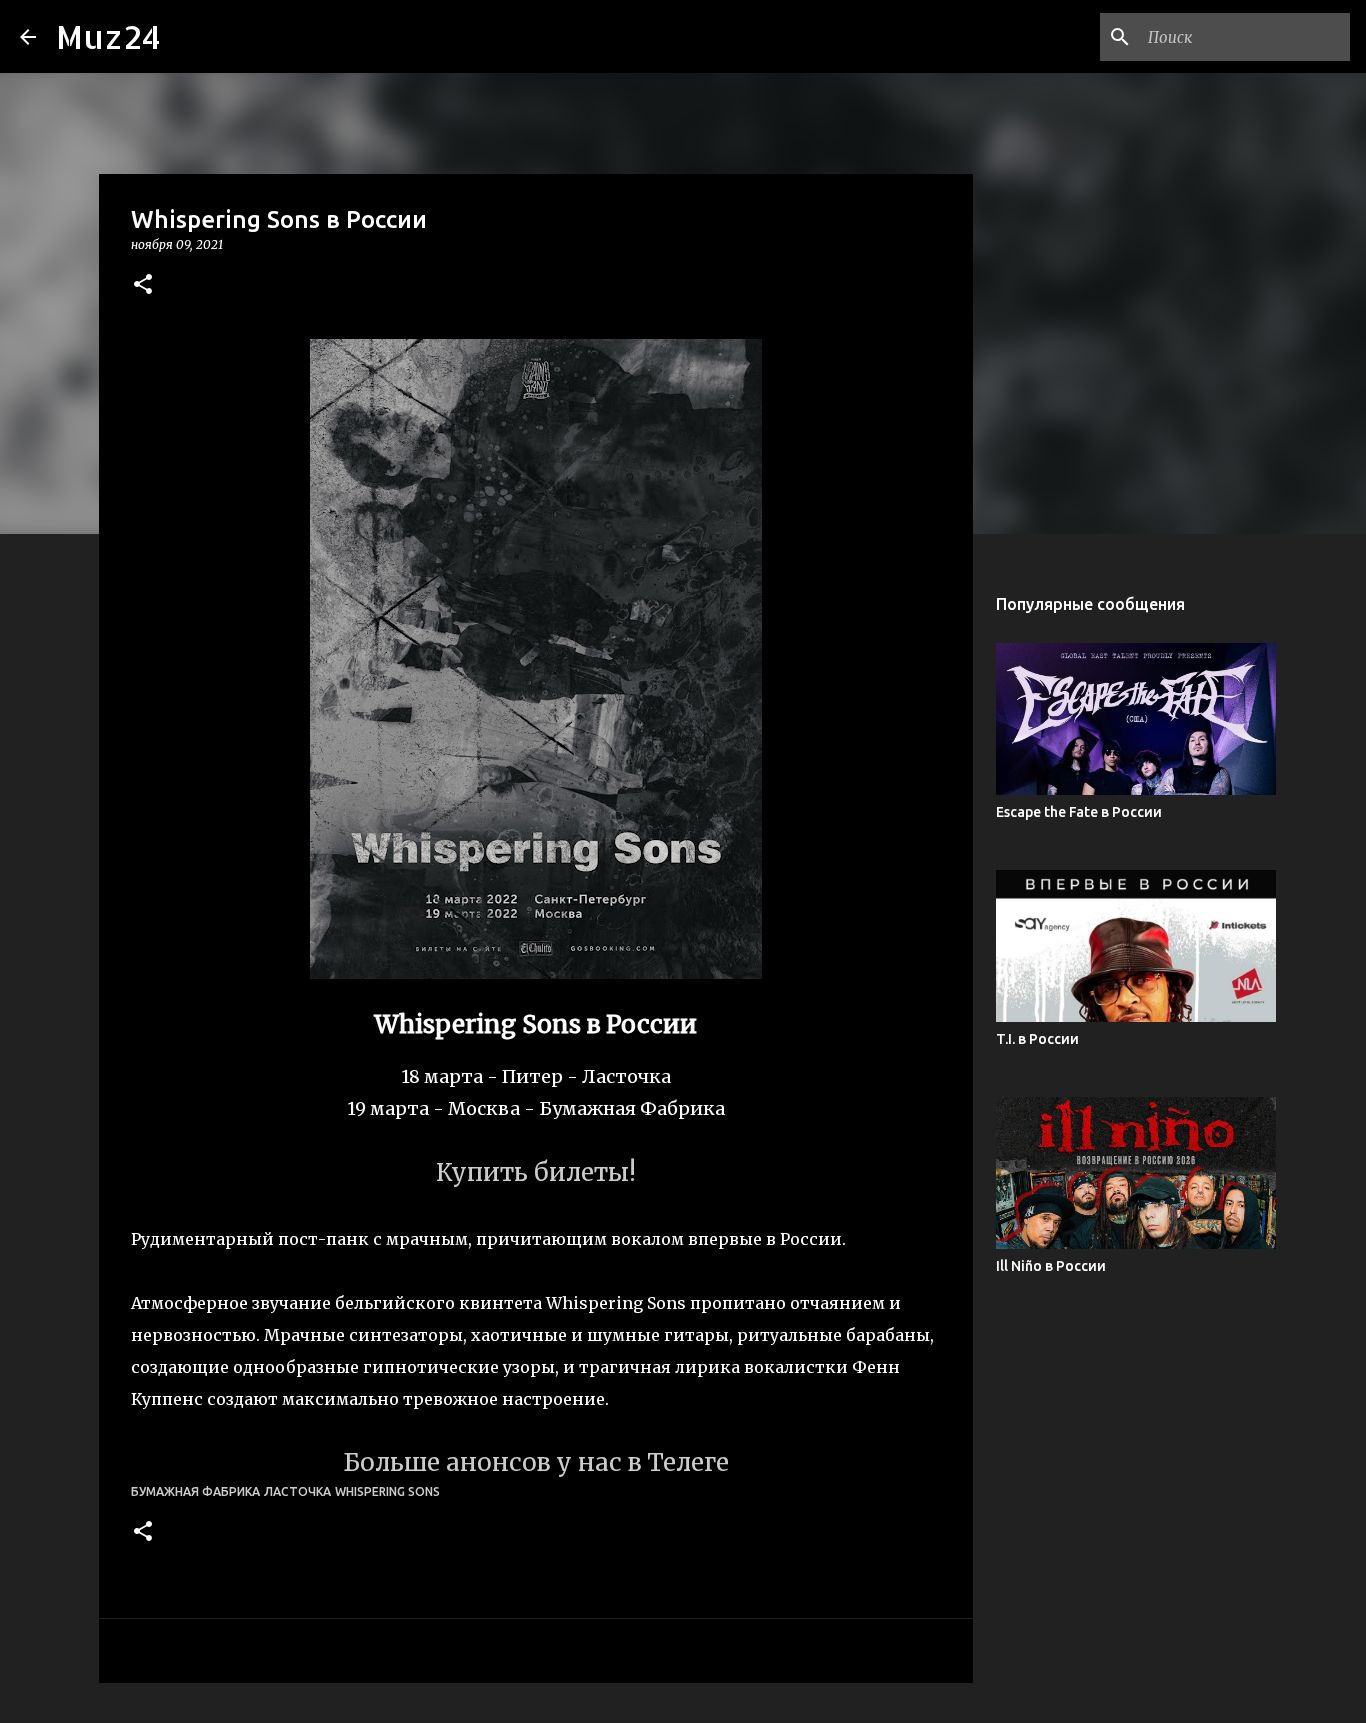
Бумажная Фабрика (195, 1491)
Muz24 (108, 36)
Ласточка (297, 1491)
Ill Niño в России (1051, 1266)
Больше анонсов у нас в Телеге (536, 1462)
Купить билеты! (536, 1172)
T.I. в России (1037, 1039)
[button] (143, 285)
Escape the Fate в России (1079, 812)
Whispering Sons (387, 1491)
